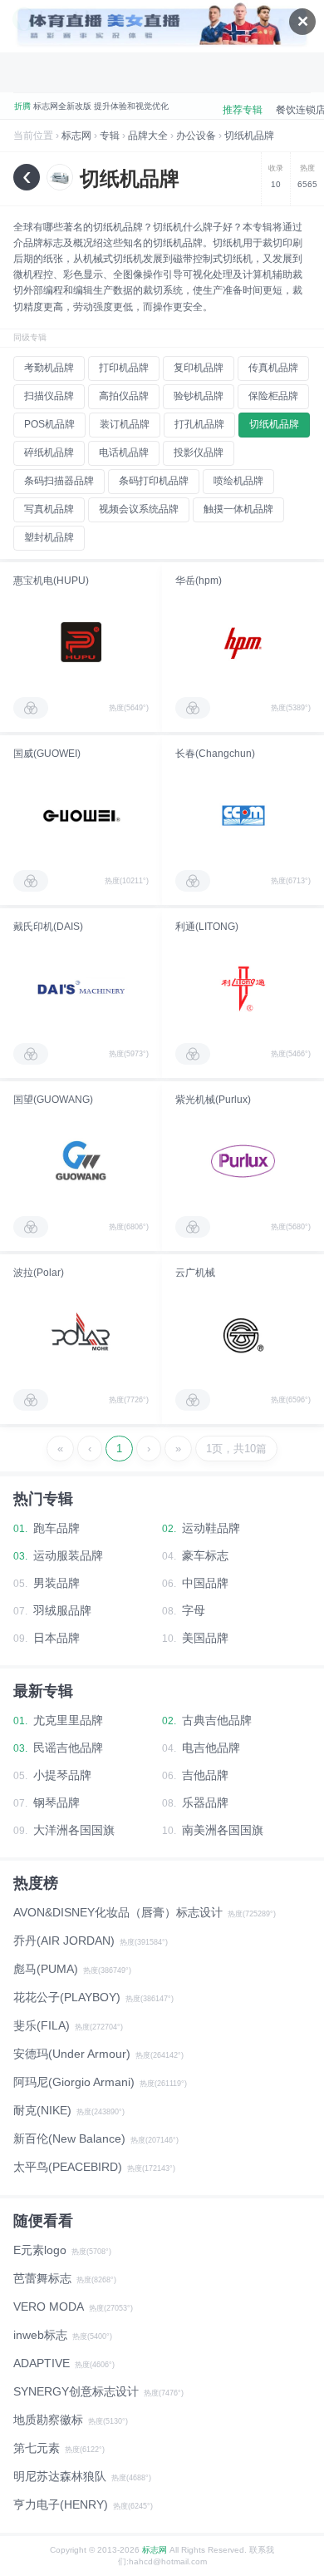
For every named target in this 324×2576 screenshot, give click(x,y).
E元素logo (40, 2250)
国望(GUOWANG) (53, 1100)
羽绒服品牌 (62, 1610)
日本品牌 (56, 1638)
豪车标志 (205, 1555)
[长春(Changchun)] (243, 815)
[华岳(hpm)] (243, 642)
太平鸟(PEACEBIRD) (68, 2167)
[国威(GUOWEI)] (81, 815)
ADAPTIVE (42, 2363)
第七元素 (37, 2448)
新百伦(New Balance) (69, 2138)
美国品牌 (205, 1638)
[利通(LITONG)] (243, 988)
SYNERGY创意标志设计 (76, 2391)
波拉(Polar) (39, 1273)
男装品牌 (56, 1583)
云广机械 (195, 1273)
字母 (194, 1610)
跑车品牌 (56, 1528)
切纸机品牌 (249, 136)
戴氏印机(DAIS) (48, 927)
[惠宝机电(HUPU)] (81, 642)
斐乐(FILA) (42, 2025)
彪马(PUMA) (46, 1969)
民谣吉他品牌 (68, 1748)
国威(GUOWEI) (47, 754)
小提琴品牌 (62, 1775)
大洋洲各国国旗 (74, 1830)
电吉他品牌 (211, 1748)
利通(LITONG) (207, 927)
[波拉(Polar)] (81, 1334)
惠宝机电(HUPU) (51, 581)
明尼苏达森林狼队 (60, 2476)
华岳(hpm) (199, 581)
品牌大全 (148, 136)
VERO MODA (49, 2307)
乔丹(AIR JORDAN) (64, 1941)
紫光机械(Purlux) (213, 1100)
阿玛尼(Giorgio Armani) (74, 2082)
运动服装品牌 (68, 1555)
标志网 (76, 136)
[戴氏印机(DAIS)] (81, 988)
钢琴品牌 (56, 1802)
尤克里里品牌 (68, 1720)
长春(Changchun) (215, 754)
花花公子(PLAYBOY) (67, 1997)
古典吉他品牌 (217, 1720)
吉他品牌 (205, 1775)
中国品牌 (205, 1583)
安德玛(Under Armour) (72, 2054)
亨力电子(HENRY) (61, 2504)
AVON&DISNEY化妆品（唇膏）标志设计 (118, 1912)
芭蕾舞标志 (42, 2278)
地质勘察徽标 (48, 2420)
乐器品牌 (205, 1802)
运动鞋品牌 (211, 1528)
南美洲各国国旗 (223, 1830)
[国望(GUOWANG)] (81, 1161)
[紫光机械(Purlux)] (243, 1161)
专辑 (110, 136)
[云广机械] (243, 1334)
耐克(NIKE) (42, 2110)
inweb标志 (40, 2335)
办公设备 (196, 136)
